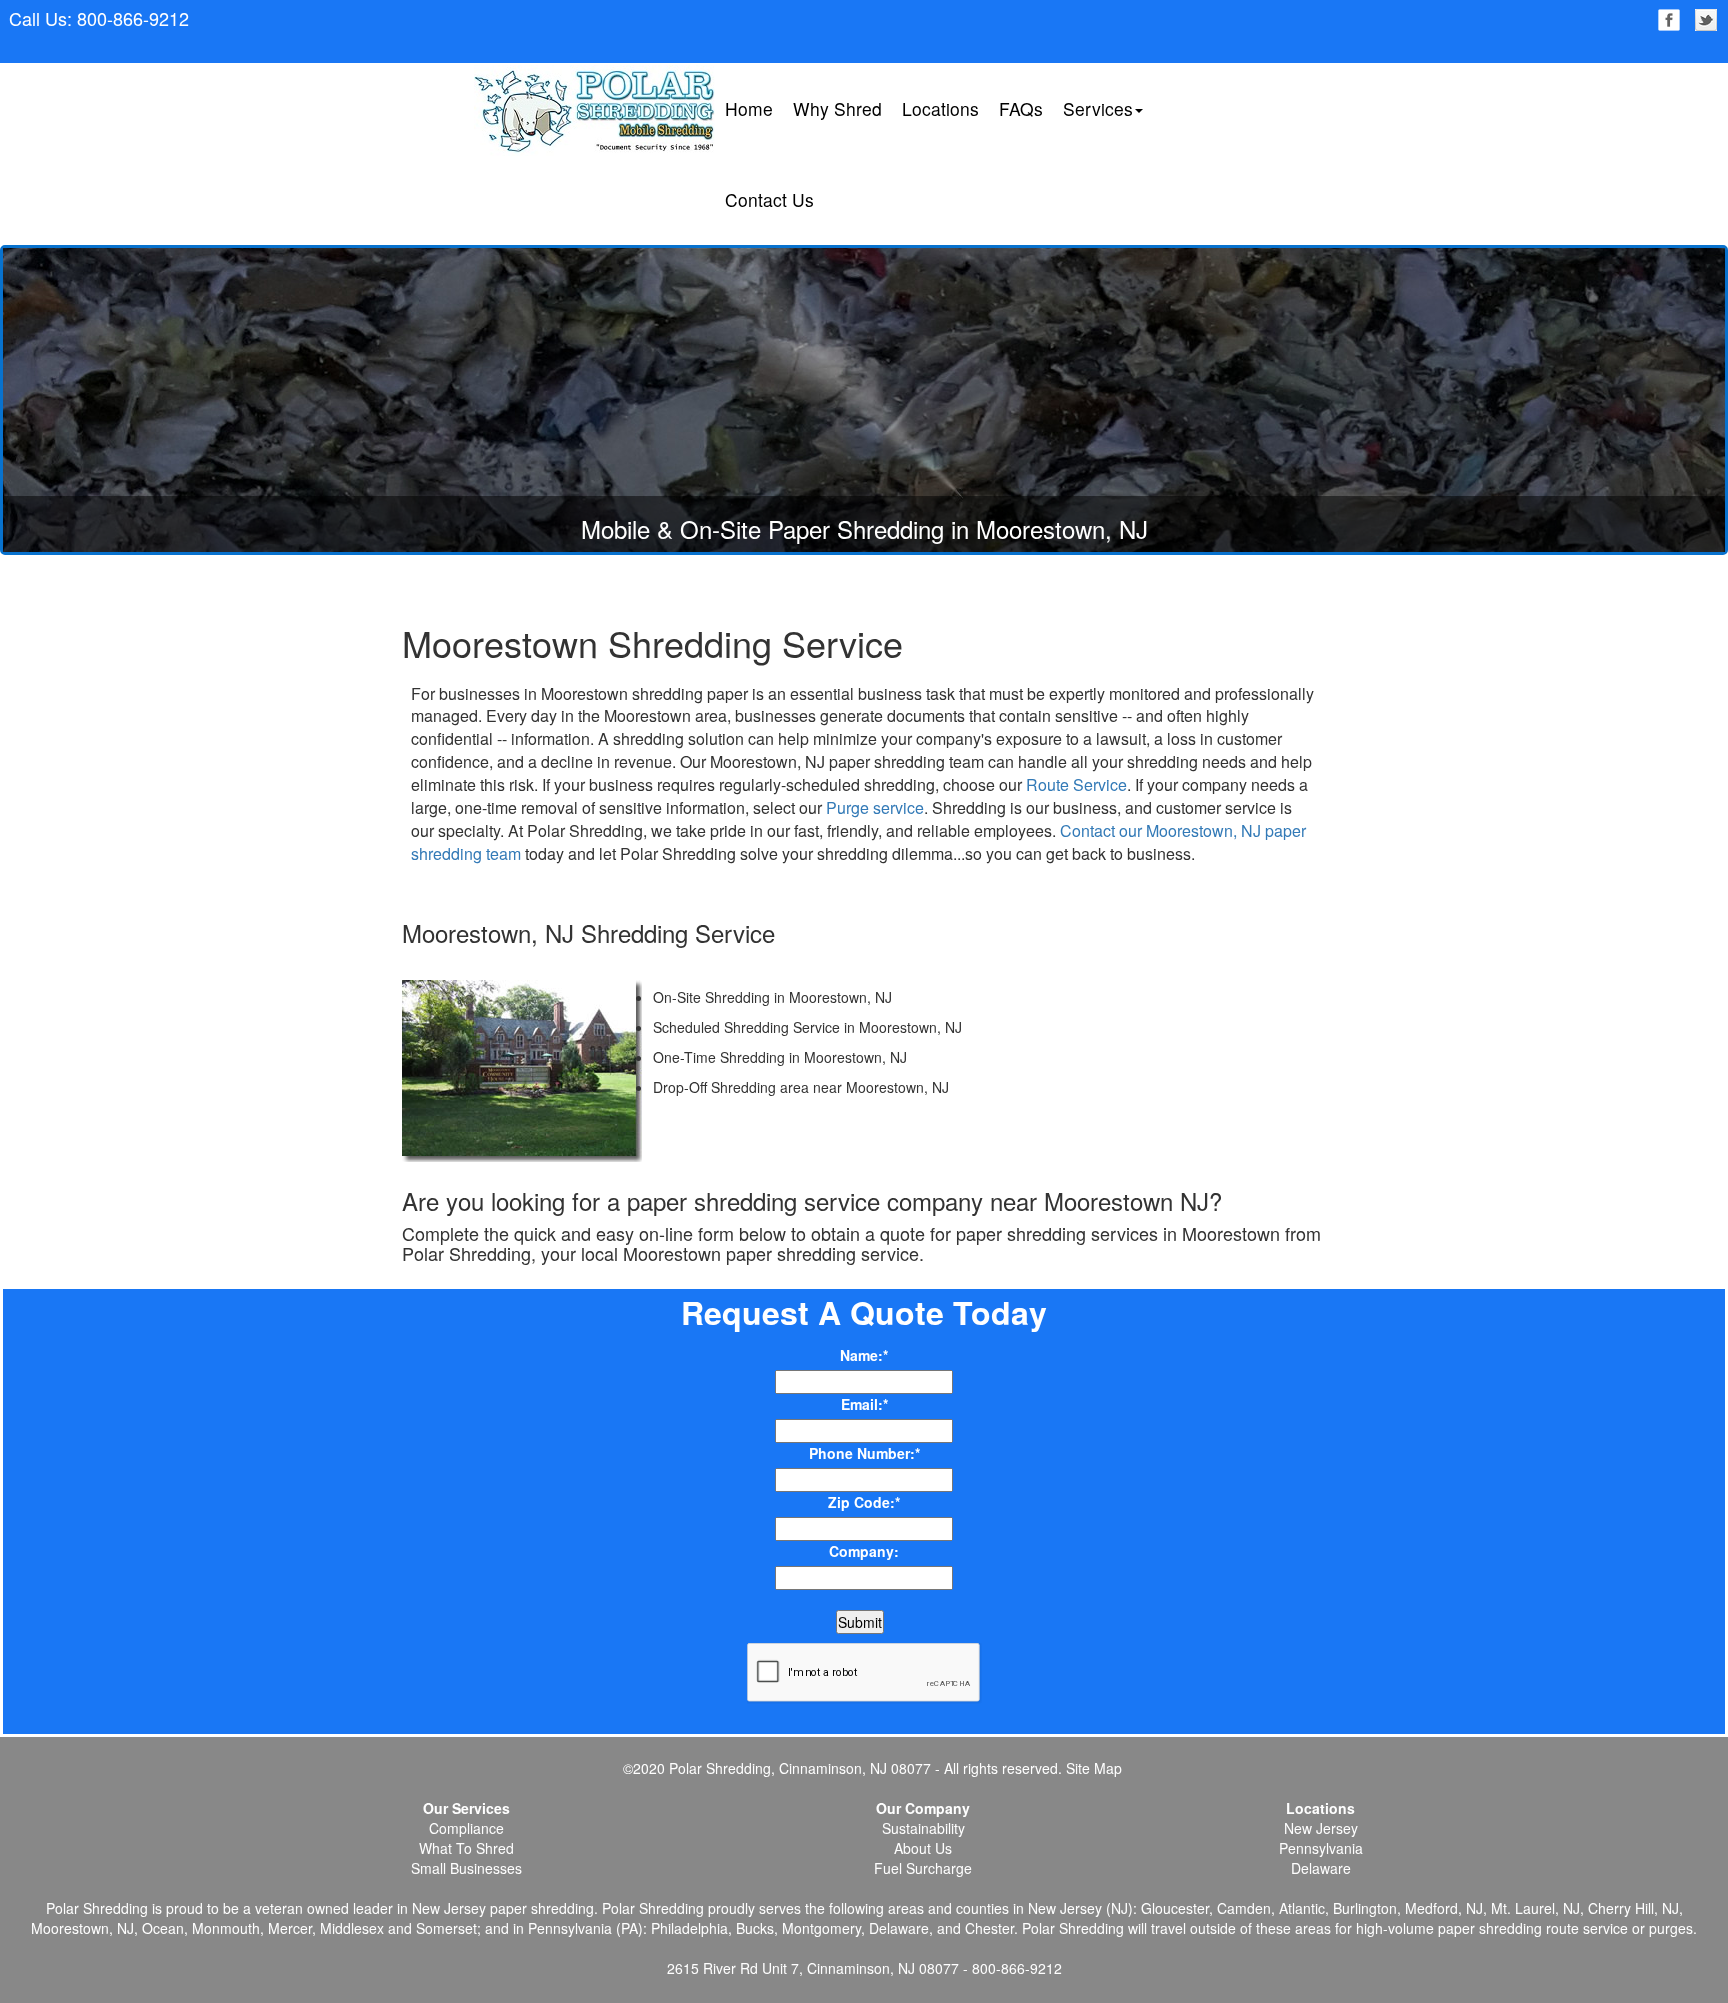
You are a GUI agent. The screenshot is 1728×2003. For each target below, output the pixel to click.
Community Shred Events (1142, 241)
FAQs (1021, 108)
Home (749, 108)
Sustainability (923, 1828)
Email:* (864, 1404)
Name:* (864, 1355)
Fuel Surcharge (923, 1868)
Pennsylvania (1321, 1848)
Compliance (466, 1828)
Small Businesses (466, 1868)
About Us (923, 1848)
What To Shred (466, 1848)
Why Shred (837, 108)
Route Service (1076, 784)
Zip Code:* (864, 1502)
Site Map (1092, 1768)
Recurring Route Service (1139, 173)
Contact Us (769, 199)
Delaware (1321, 1868)
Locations (940, 108)
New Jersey (1321, 1828)
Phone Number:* (864, 1453)
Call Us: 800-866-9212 (99, 18)
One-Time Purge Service (1139, 207)
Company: (864, 1551)
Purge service (875, 807)
